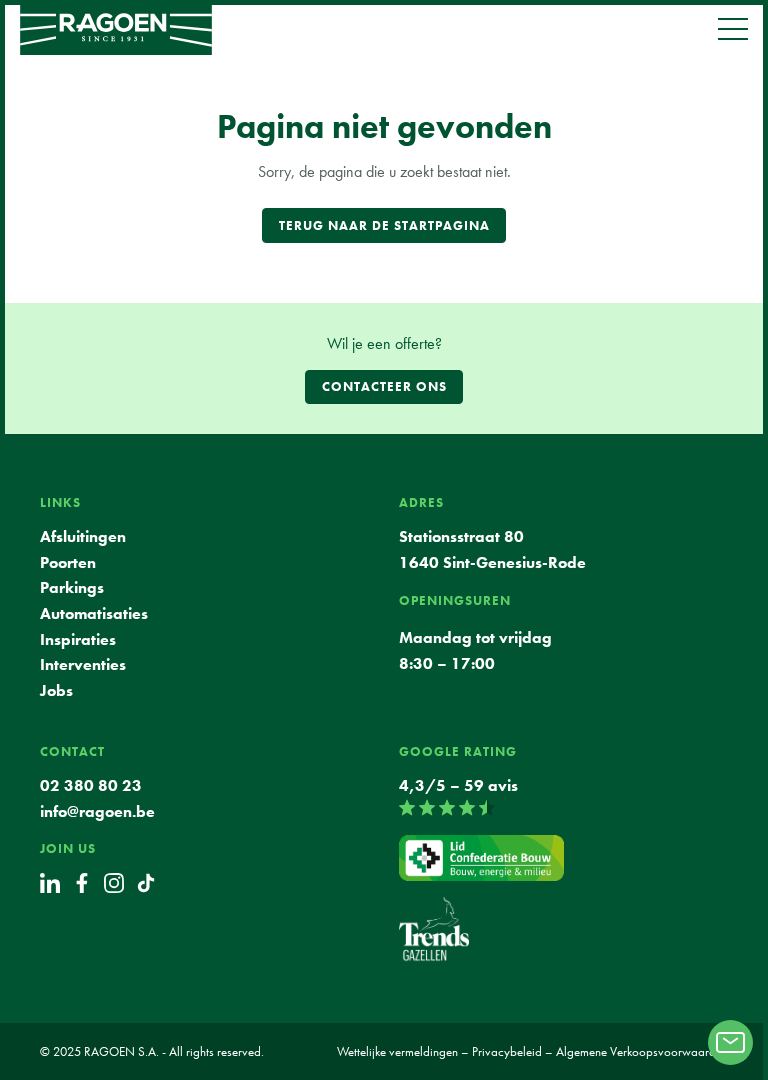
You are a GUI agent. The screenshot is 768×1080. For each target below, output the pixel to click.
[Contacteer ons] (730, 1042)
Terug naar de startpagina (384, 225)
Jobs (56, 690)
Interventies (83, 664)
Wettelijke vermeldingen (397, 1051)
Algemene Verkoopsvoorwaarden (642, 1051)
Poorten (68, 562)
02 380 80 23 (93, 785)
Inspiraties (78, 639)
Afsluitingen (83, 536)
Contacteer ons (384, 386)
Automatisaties (94, 613)
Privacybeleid (507, 1051)
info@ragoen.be (97, 811)
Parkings (72, 587)
